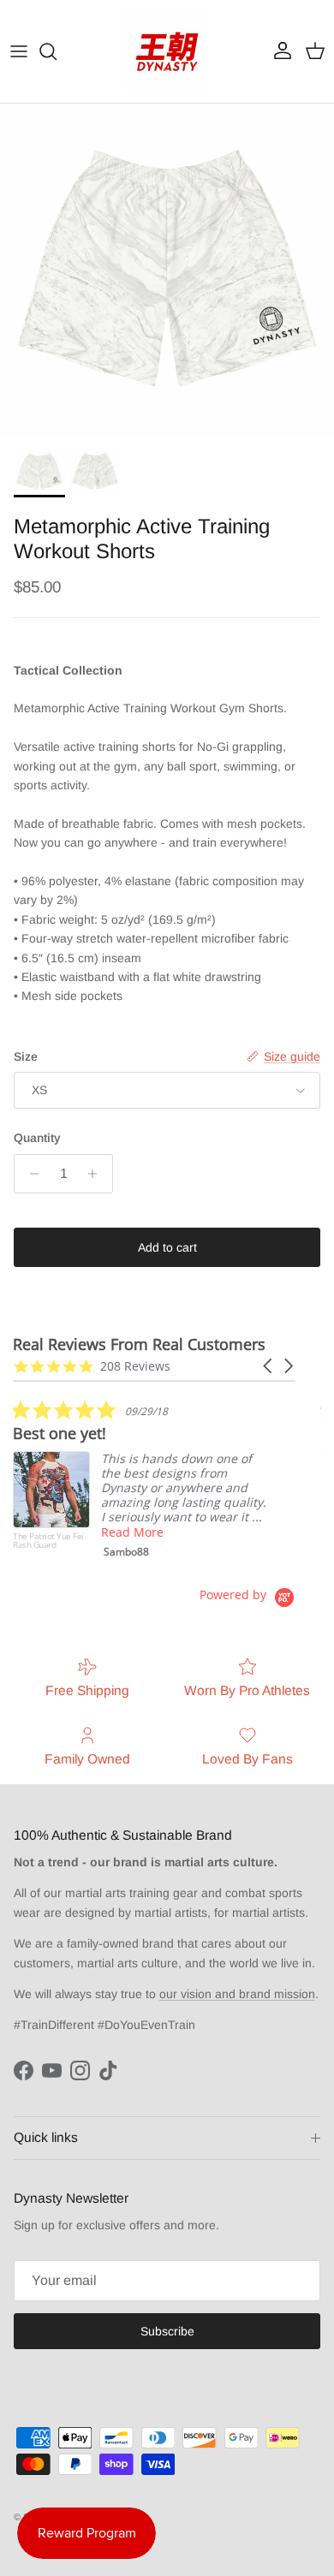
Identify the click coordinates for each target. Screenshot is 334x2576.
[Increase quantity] (97, 1174)
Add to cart (167, 1247)
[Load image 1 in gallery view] (167, 271)
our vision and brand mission (237, 1994)
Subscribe (167, 2331)
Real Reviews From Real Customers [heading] (139, 1345)
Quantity (37, 1138)
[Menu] (19, 51)
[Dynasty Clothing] (167, 51)
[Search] (57, 51)
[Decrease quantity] (30, 1174)
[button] (269, 1366)
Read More (132, 1532)
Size (26, 1056)
